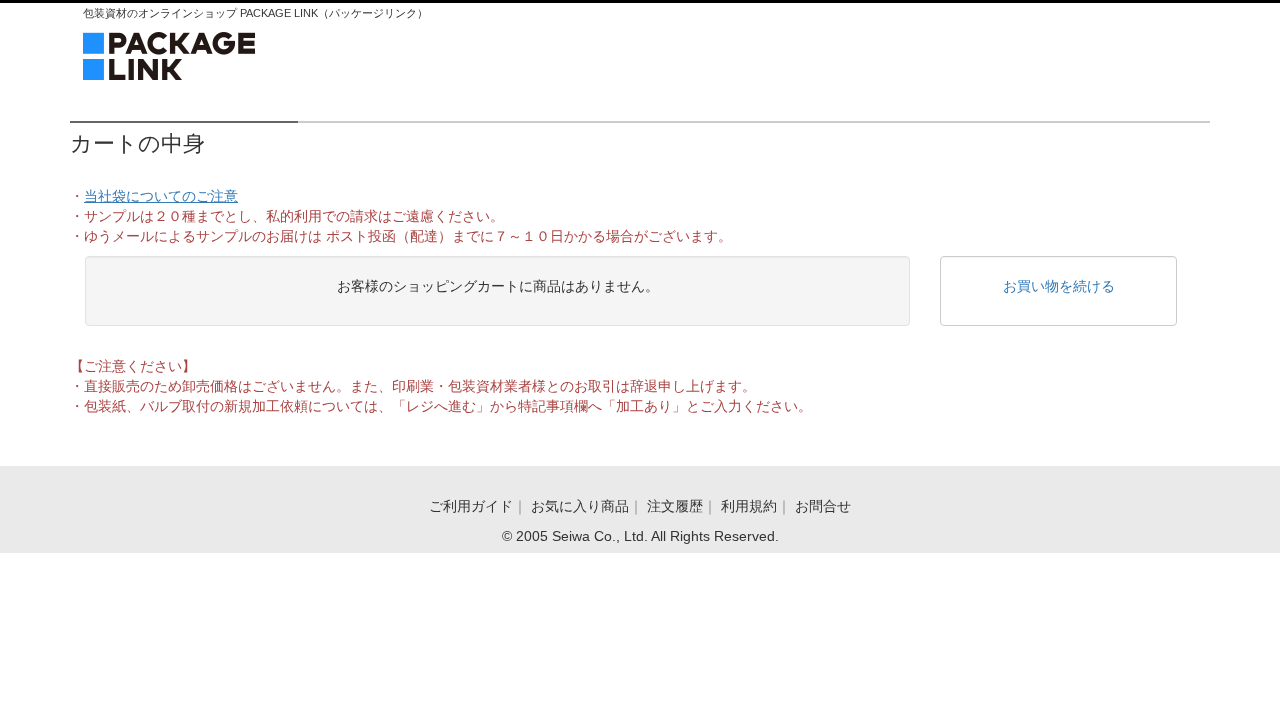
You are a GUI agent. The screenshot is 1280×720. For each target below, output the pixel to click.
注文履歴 (675, 506)
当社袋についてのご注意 (161, 196)
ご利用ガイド (471, 506)
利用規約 (749, 506)
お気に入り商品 (580, 506)
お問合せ (823, 506)
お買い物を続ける (1059, 286)
